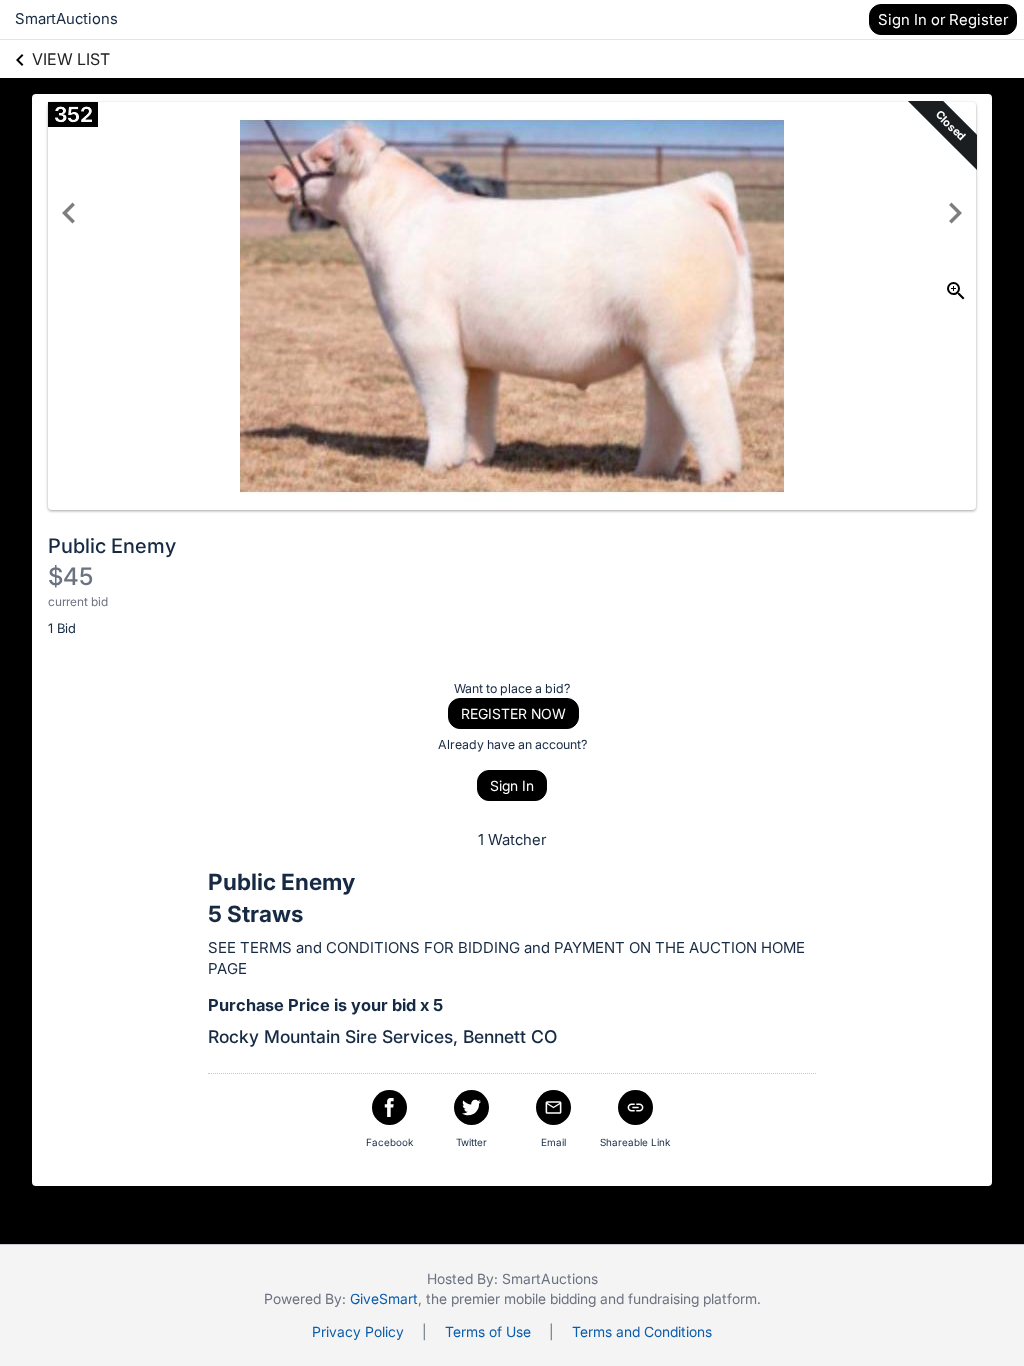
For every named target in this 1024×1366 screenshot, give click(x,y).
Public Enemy (112, 546)
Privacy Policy (358, 1331)
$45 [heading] (70, 576)
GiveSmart (384, 1298)
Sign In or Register (943, 19)
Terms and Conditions (642, 1331)
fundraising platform (692, 1298)
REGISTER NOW (513, 713)
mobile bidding (550, 1298)
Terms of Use (488, 1331)
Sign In (512, 785)
